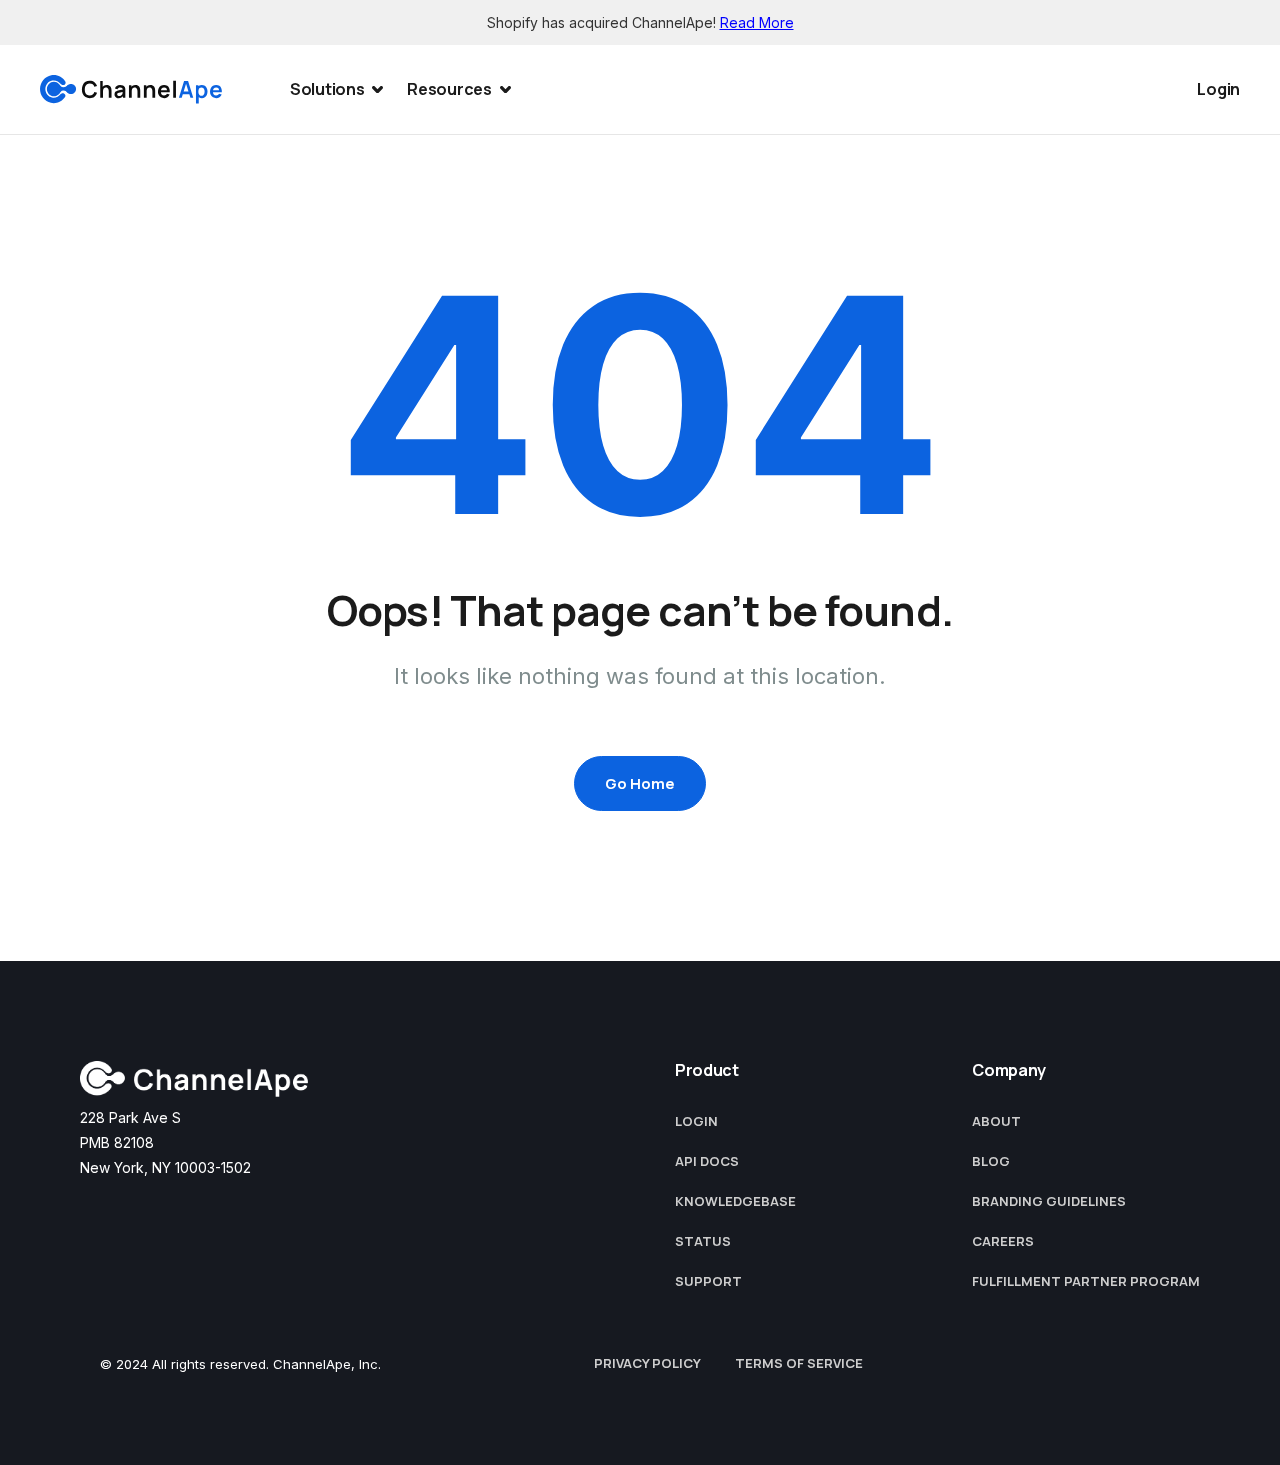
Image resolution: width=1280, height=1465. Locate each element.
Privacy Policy (647, 1363)
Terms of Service (799, 1363)
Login (1218, 89)
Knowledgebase (735, 1201)
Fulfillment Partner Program (1086, 1281)
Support (708, 1281)
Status (703, 1241)
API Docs (707, 1161)
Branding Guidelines (1049, 1201)
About (996, 1121)
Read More (757, 22)
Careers (1003, 1241)
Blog (991, 1161)
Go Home (640, 783)
